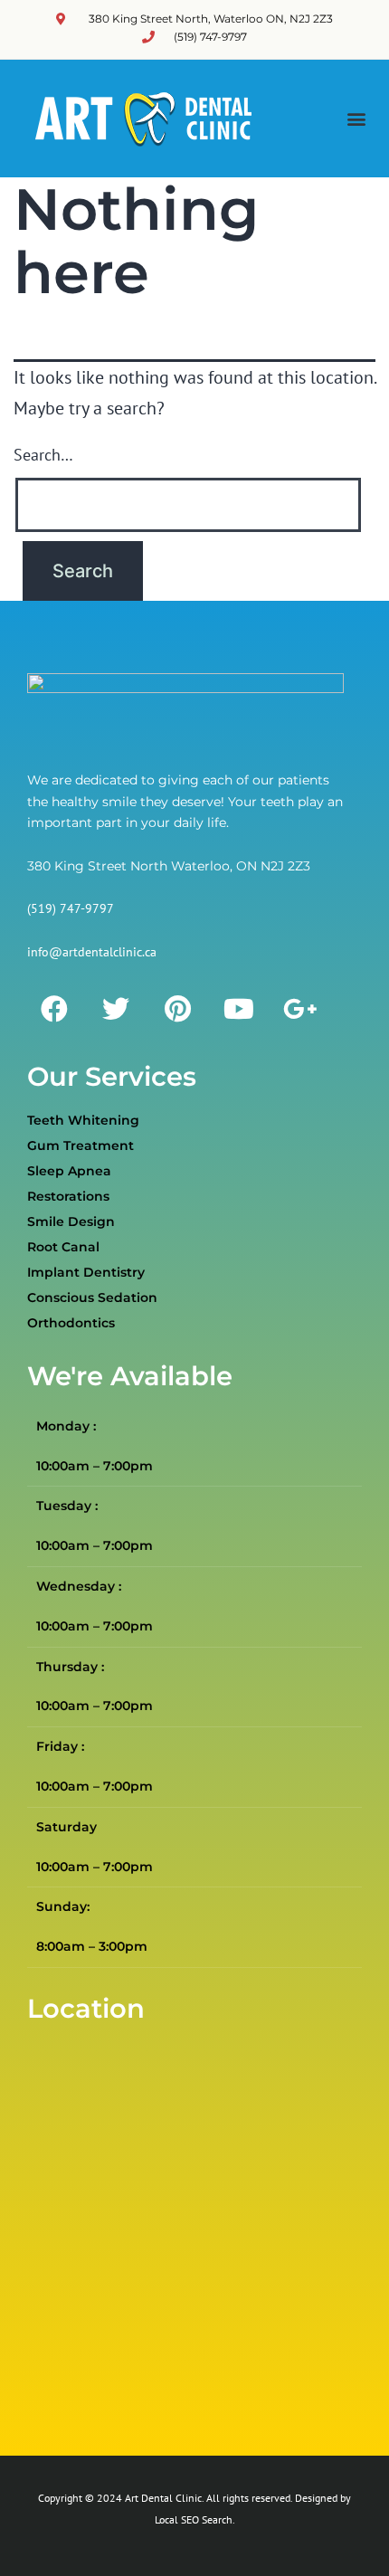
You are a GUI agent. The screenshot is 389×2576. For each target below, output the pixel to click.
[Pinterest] (177, 1009)
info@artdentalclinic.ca (92, 952)
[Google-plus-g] (300, 1009)
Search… (43, 455)
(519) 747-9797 (71, 908)
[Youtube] (239, 1009)
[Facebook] (54, 1009)
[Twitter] (116, 1009)
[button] (356, 119)
